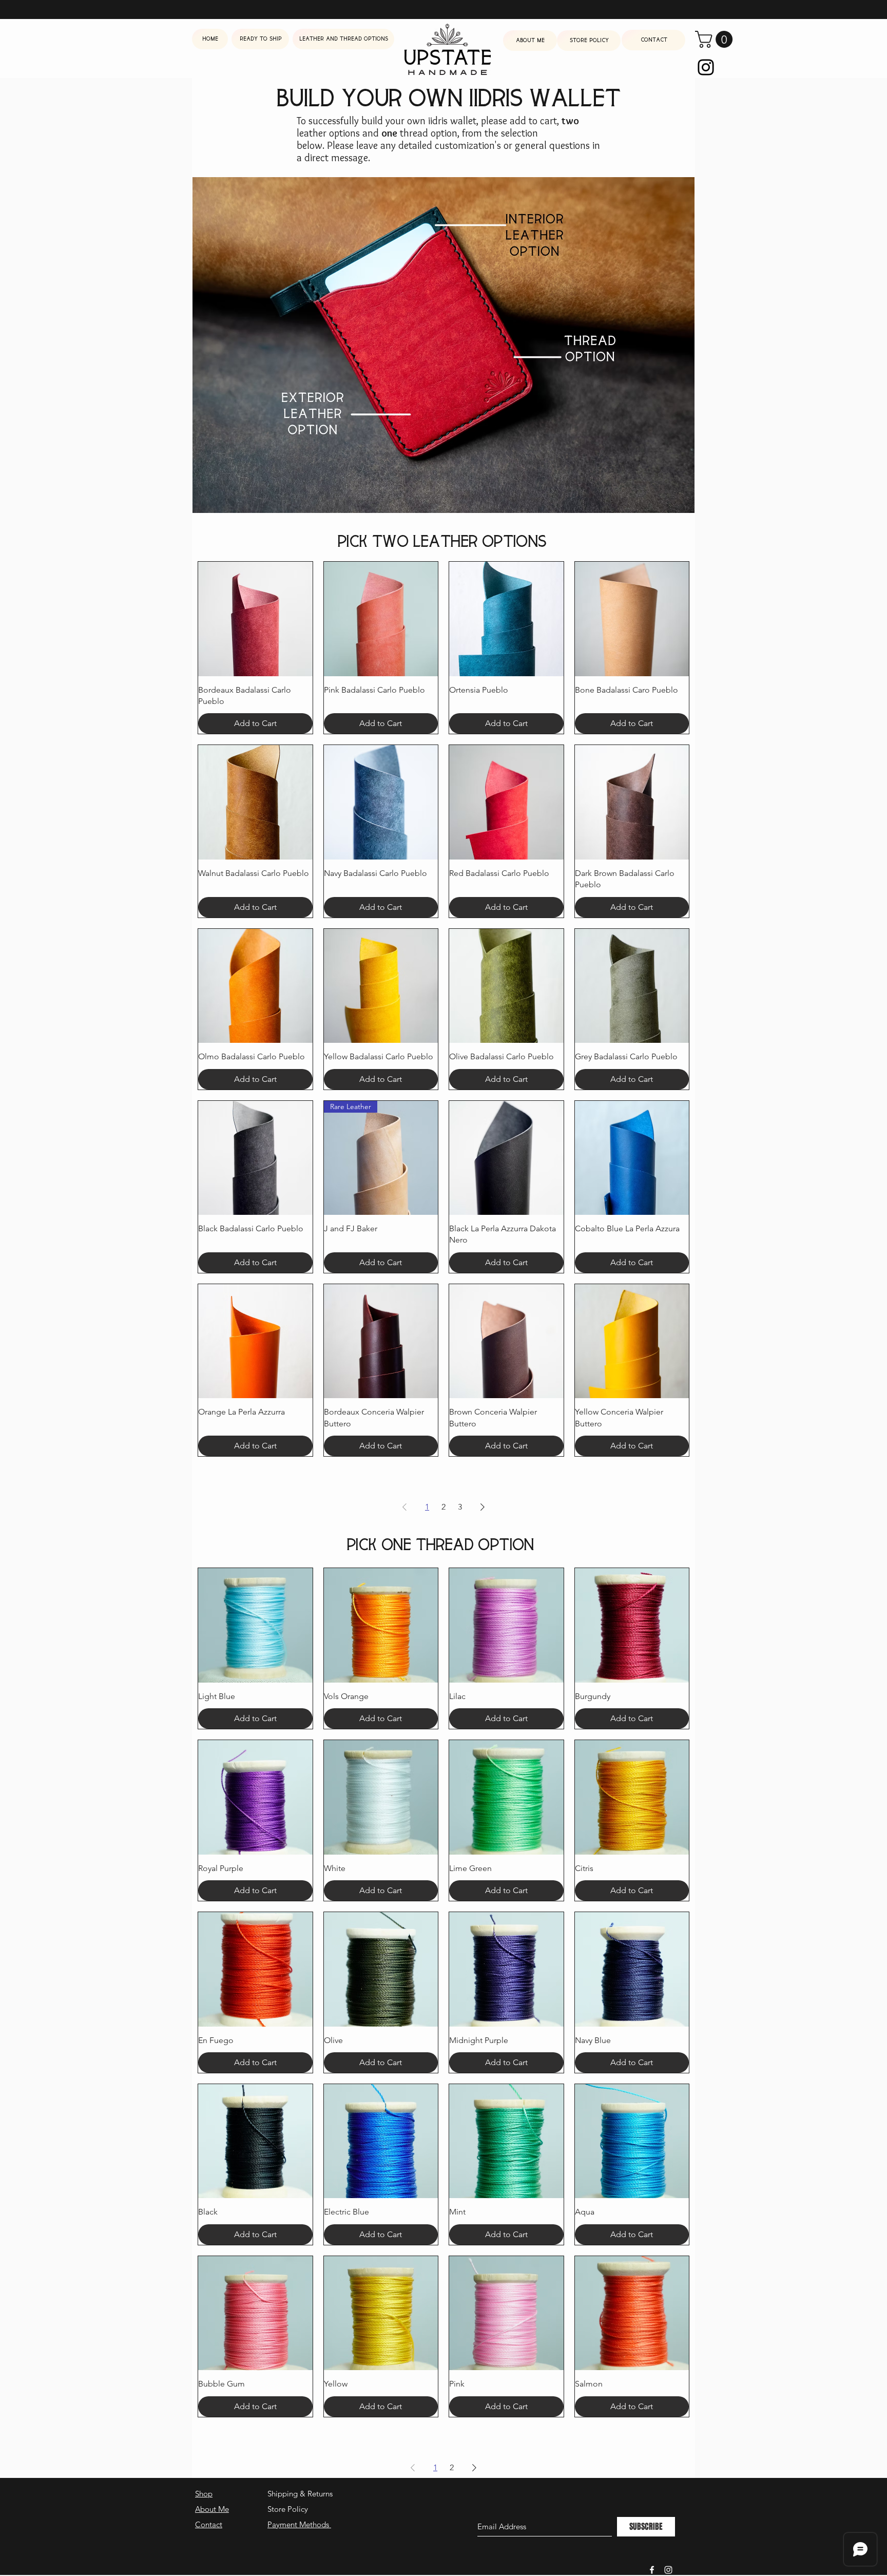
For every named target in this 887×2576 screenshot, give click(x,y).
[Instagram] (706, 67)
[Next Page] (483, 1507)
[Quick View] (255, 619)
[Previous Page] (404, 1507)
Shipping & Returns (300, 2494)
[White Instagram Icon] (668, 2570)
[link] (716, 39)
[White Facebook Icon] (652, 2570)
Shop (204, 2494)
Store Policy (288, 2509)
